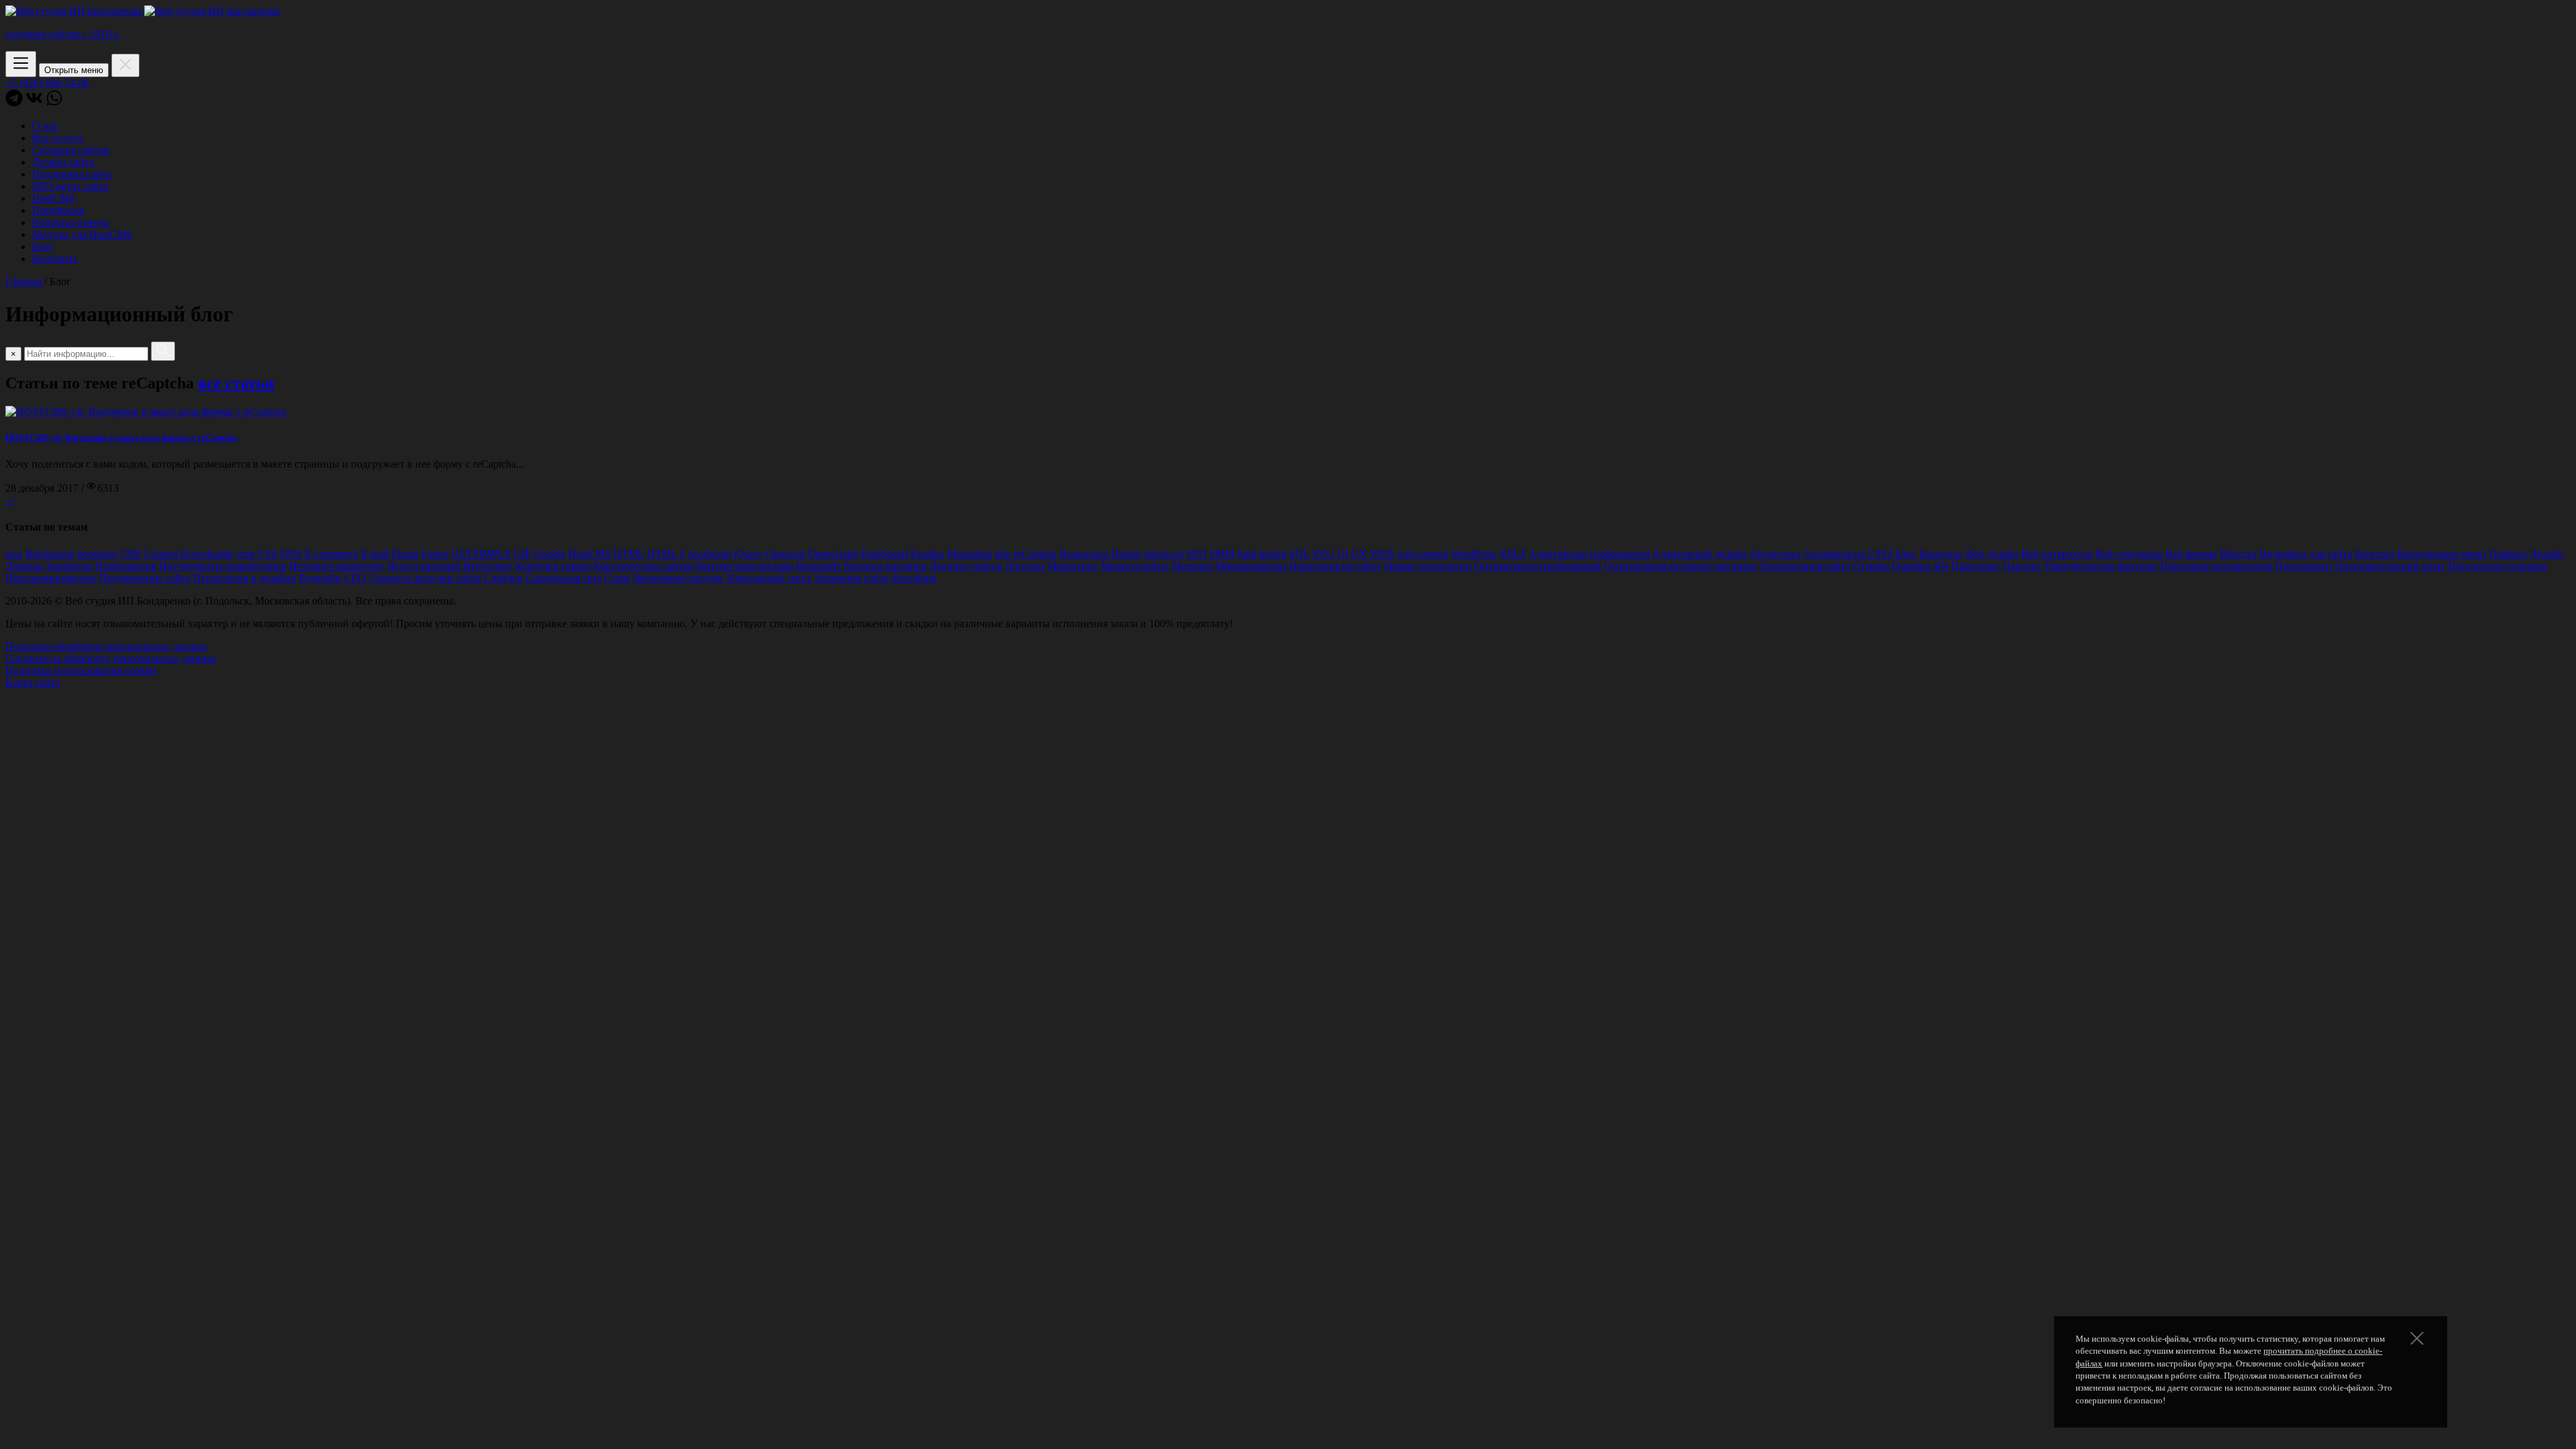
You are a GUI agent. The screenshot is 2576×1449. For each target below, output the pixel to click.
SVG (1323, 554)
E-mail (375, 554)
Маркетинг (1073, 566)
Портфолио (58, 210)
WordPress (1474, 554)
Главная (23, 281)
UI (1343, 554)
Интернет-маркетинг (337, 566)
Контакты (55, 259)
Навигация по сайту (1336, 566)
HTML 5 (666, 554)
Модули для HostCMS (82, 234)
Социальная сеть (563, 578)
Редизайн (320, 578)
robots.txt (1164, 554)
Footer (435, 554)
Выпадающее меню (2441, 554)
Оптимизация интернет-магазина (1680, 566)
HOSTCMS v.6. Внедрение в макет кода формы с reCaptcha (121, 438)
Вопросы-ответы (71, 222)
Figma (405, 554)
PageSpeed (884, 554)
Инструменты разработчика (223, 566)
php (1003, 554)
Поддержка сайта (72, 174)
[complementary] (1288, 135)
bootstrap (97, 554)
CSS (267, 554)
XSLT (1513, 554)
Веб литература (2057, 554)
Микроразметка (1251, 566)
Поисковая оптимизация (2216, 566)
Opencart (786, 554)
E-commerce (331, 554)
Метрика (1192, 566)
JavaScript (709, 554)
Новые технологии (1428, 566)
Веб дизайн (1992, 554)
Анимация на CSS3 (1848, 554)
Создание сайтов (71, 150)
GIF (523, 554)
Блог (43, 247)
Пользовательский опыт (2390, 566)
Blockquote (50, 554)
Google (550, 554)
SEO (1196, 554)
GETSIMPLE (481, 554)
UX (1359, 554)
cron (246, 554)
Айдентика (1775, 554)
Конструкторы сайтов (644, 566)
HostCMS (54, 198)
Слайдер (503, 578)
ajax (14, 554)
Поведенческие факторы (2101, 566)
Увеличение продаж (678, 578)
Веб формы (2191, 554)
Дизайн (2547, 554)
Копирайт (819, 566)
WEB (1382, 554)
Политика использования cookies (81, 670)
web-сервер (1423, 554)
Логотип (1025, 566)
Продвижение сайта (145, 578)
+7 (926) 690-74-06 (47, 83)
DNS (291, 554)
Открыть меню (74, 70)
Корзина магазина (885, 566)
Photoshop (970, 554)
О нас (45, 126)
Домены (24, 566)
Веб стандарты (2129, 554)
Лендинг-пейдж (966, 566)
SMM (1222, 554)
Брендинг (1941, 554)
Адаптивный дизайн (1700, 554)
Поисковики (2303, 566)
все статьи (236, 383)
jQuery (749, 554)
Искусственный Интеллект (450, 566)
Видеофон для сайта (2306, 554)
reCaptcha (1035, 554)
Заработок (69, 566)
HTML (629, 554)
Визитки (2374, 554)
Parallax (927, 554)
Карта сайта (33, 683)
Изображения (125, 566)
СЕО (355, 578)
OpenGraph (833, 554)
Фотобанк (914, 578)
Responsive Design (1100, 554)
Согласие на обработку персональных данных (111, 658)
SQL (1299, 554)
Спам (617, 578)
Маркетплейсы (1135, 566)
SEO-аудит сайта (70, 186)
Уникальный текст (768, 578)
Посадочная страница (2498, 566)
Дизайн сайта (63, 162)
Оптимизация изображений (1538, 566)
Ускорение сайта (851, 578)
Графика (2508, 554)
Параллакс (1976, 566)
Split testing (1262, 554)
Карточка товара (553, 566)
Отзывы (1871, 566)
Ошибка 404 (1921, 566)
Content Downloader (189, 554)
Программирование (51, 578)
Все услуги (58, 138)
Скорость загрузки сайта (425, 578)
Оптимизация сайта (1805, 566)
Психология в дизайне (245, 578)
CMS (130, 554)
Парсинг (2022, 566)
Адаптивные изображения (1589, 554)
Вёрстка (2238, 554)
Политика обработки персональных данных (106, 646)
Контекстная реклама (745, 566)
